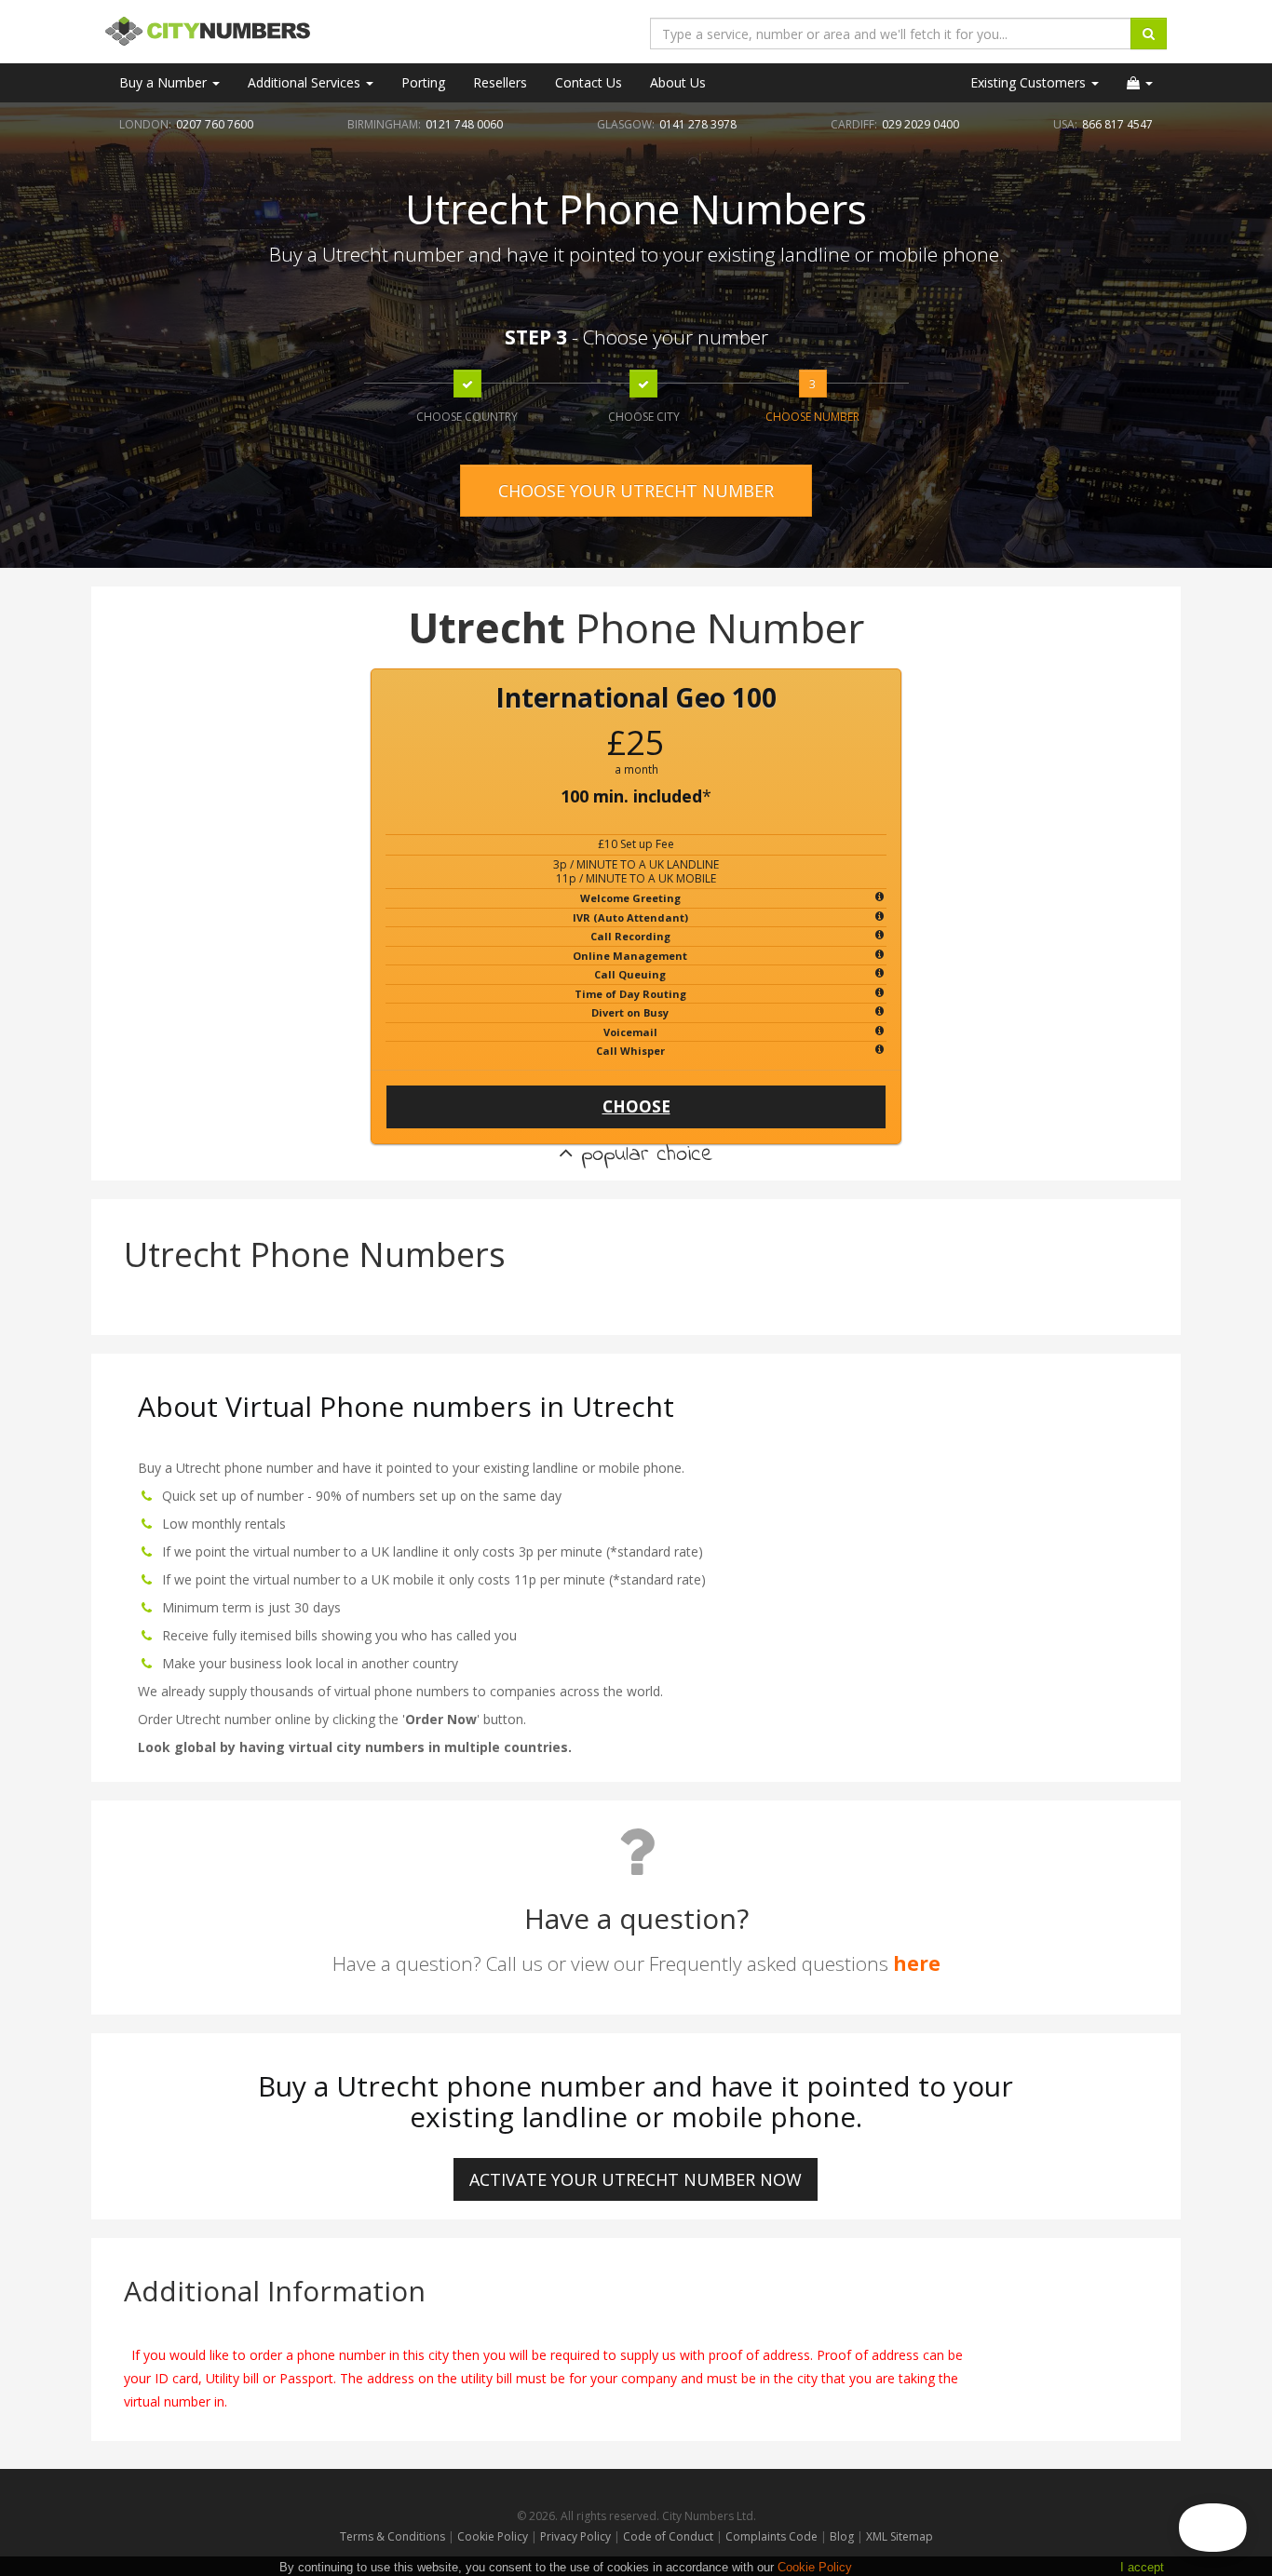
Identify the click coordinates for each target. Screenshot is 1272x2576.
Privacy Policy (575, 2536)
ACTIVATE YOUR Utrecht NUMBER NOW (636, 2179)
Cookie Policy (493, 2536)
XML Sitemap (900, 2536)
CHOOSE (636, 1106)
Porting (423, 82)
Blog (843, 2536)
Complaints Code (771, 2536)
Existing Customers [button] (1030, 82)
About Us (678, 82)
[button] (1140, 83)
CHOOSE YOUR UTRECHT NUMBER (636, 491)
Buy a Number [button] (165, 82)
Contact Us (589, 82)
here (917, 1963)
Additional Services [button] (306, 82)
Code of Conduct (670, 2536)
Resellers (500, 82)
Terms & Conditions (392, 2536)
